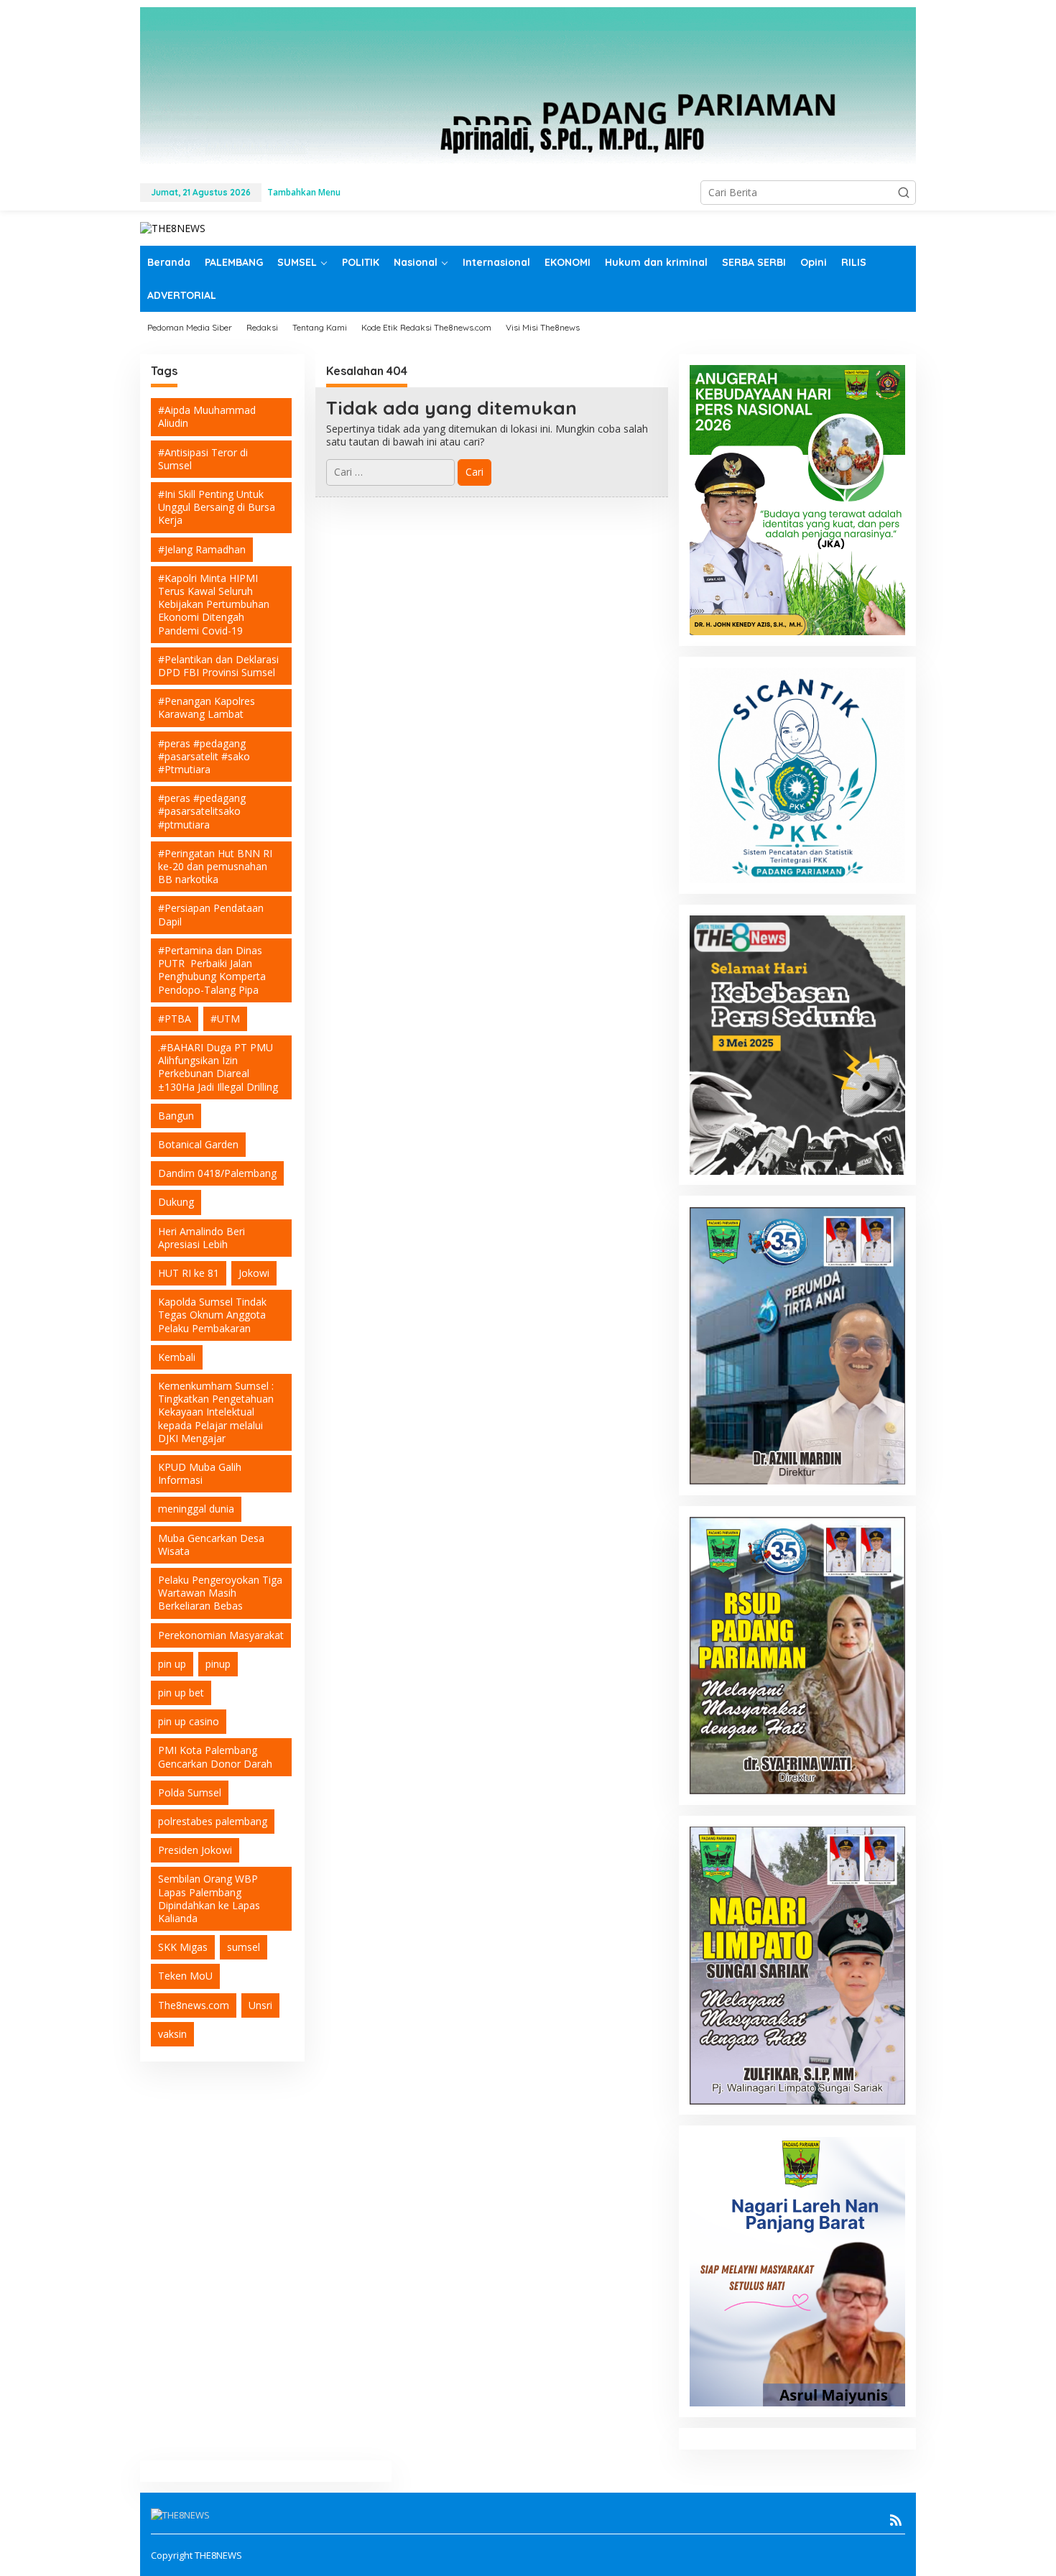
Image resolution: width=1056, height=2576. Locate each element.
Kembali (177, 1357)
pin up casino (189, 1721)
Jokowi (254, 1273)
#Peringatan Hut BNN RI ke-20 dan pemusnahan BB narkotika (215, 866)
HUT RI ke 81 (189, 1273)
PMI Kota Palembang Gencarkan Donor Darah (215, 1757)
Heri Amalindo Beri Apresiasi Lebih (202, 1238)
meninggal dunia (196, 1509)
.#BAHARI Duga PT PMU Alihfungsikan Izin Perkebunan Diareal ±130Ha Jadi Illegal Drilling (218, 1067)
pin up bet (181, 1693)
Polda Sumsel (190, 1792)
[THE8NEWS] (173, 227)
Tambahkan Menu (304, 192)
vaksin (172, 2034)
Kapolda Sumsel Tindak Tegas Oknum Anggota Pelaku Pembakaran (212, 1315)
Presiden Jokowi (195, 1850)
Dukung (176, 1202)
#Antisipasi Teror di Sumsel (203, 459)
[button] (904, 193)
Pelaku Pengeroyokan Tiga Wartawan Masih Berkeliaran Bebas (220, 1593)
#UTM (225, 1019)
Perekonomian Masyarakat (221, 1635)
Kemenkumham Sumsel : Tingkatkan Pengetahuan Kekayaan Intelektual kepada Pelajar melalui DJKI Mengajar (216, 1412)
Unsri (260, 2005)
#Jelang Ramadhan (202, 549)
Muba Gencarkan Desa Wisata (211, 1545)
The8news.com (194, 2005)
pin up (172, 1664)
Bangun (176, 1116)
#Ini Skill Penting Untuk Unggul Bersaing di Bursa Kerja (217, 507)
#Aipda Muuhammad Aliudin (207, 416)
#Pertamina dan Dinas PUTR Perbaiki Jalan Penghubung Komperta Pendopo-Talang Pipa (212, 970)
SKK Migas (183, 1947)
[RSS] (896, 2520)
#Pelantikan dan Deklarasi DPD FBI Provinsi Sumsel (218, 666)
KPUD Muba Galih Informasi (200, 1473)
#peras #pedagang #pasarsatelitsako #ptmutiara (202, 811)
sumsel (244, 1947)
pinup (218, 1664)
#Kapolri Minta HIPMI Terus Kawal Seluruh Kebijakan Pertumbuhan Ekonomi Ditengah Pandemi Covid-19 (214, 604)
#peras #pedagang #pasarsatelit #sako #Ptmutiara (204, 756)
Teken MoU (185, 1976)
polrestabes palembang (213, 1821)
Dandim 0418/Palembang (217, 1173)
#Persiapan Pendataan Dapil (211, 915)
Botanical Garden (198, 1144)
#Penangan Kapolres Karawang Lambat (207, 707)
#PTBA (175, 1019)
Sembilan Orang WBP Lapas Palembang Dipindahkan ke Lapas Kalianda (209, 1899)
